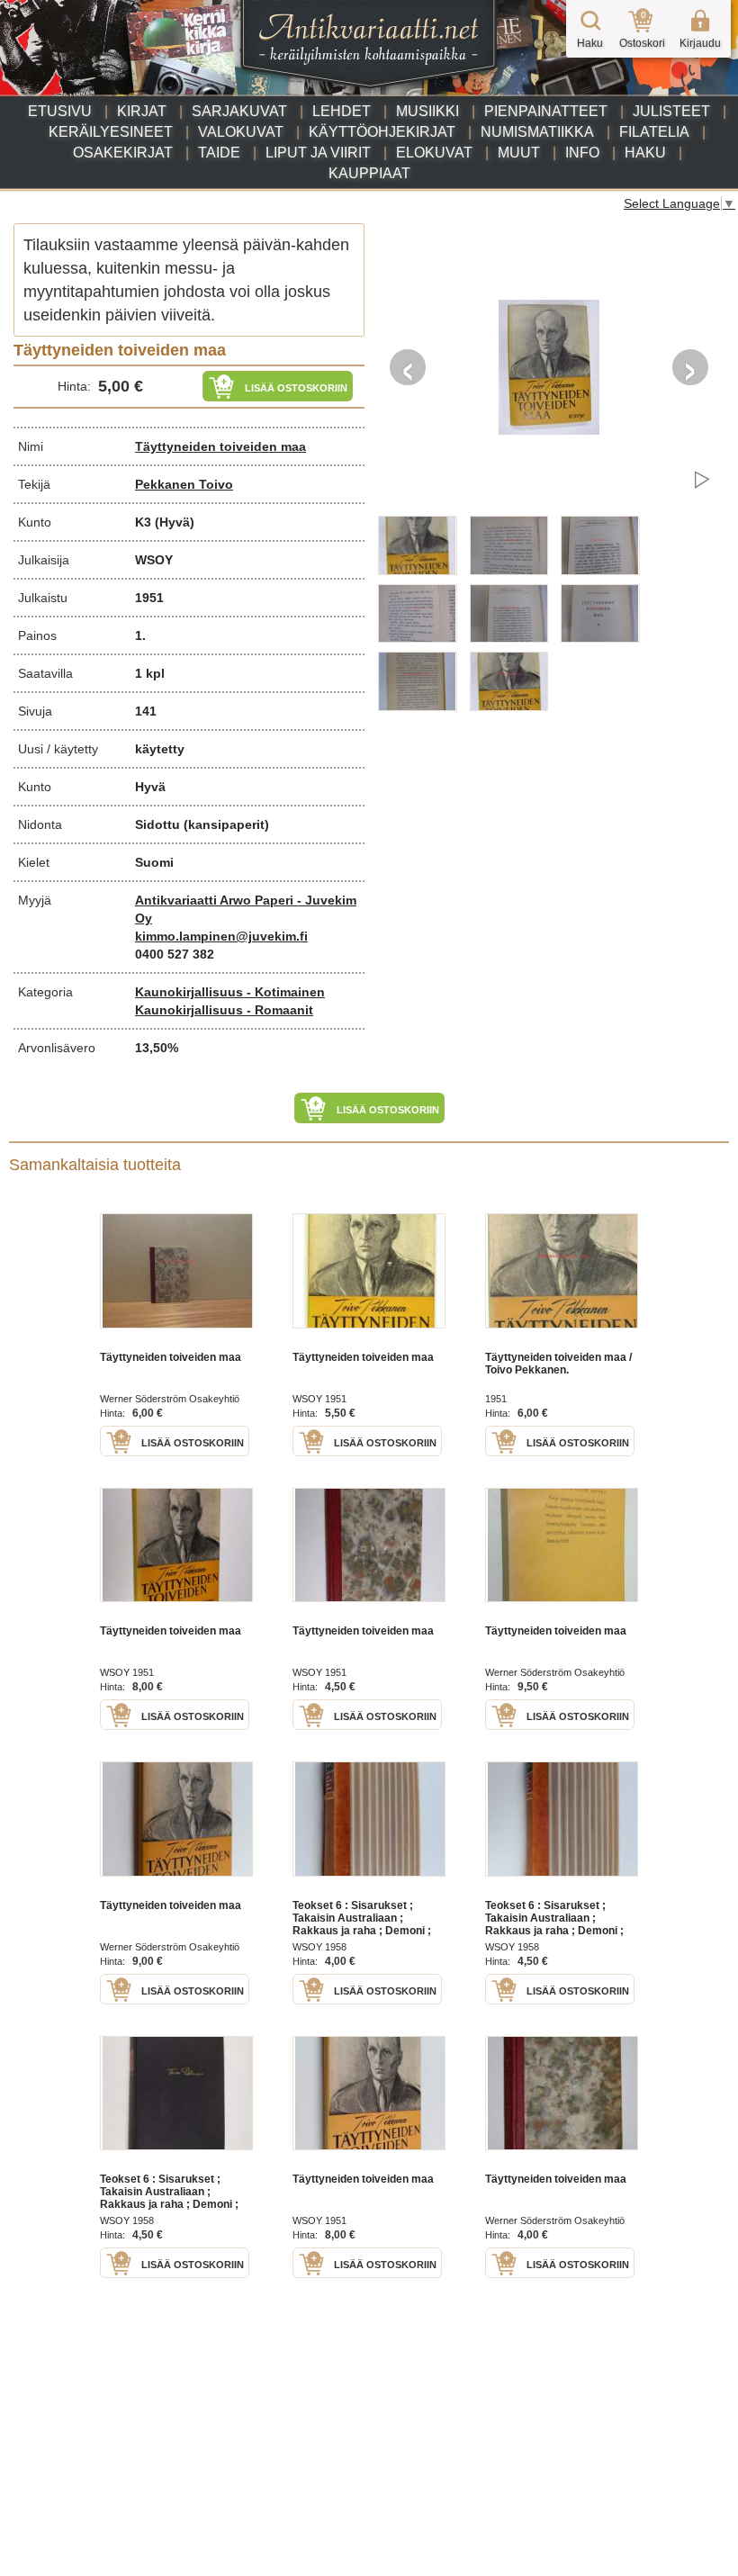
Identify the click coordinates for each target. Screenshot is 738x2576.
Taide (219, 153)
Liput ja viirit (318, 153)
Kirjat (142, 111)
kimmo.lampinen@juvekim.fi (221, 936)
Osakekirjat (123, 153)
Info (582, 153)
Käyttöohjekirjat (382, 132)
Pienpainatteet (546, 111)
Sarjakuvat (239, 111)
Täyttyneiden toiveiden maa (220, 446)
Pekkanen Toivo (184, 484)
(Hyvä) (175, 522)
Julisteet (671, 111)
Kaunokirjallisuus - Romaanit (224, 1010)
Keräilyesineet (111, 132)
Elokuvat (434, 153)
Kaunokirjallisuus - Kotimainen (230, 992)
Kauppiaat (369, 173)
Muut (519, 153)
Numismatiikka (537, 132)
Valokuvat (241, 132)
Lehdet (342, 111)
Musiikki (427, 111)
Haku (645, 153)
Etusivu (60, 111)
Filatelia (654, 132)
